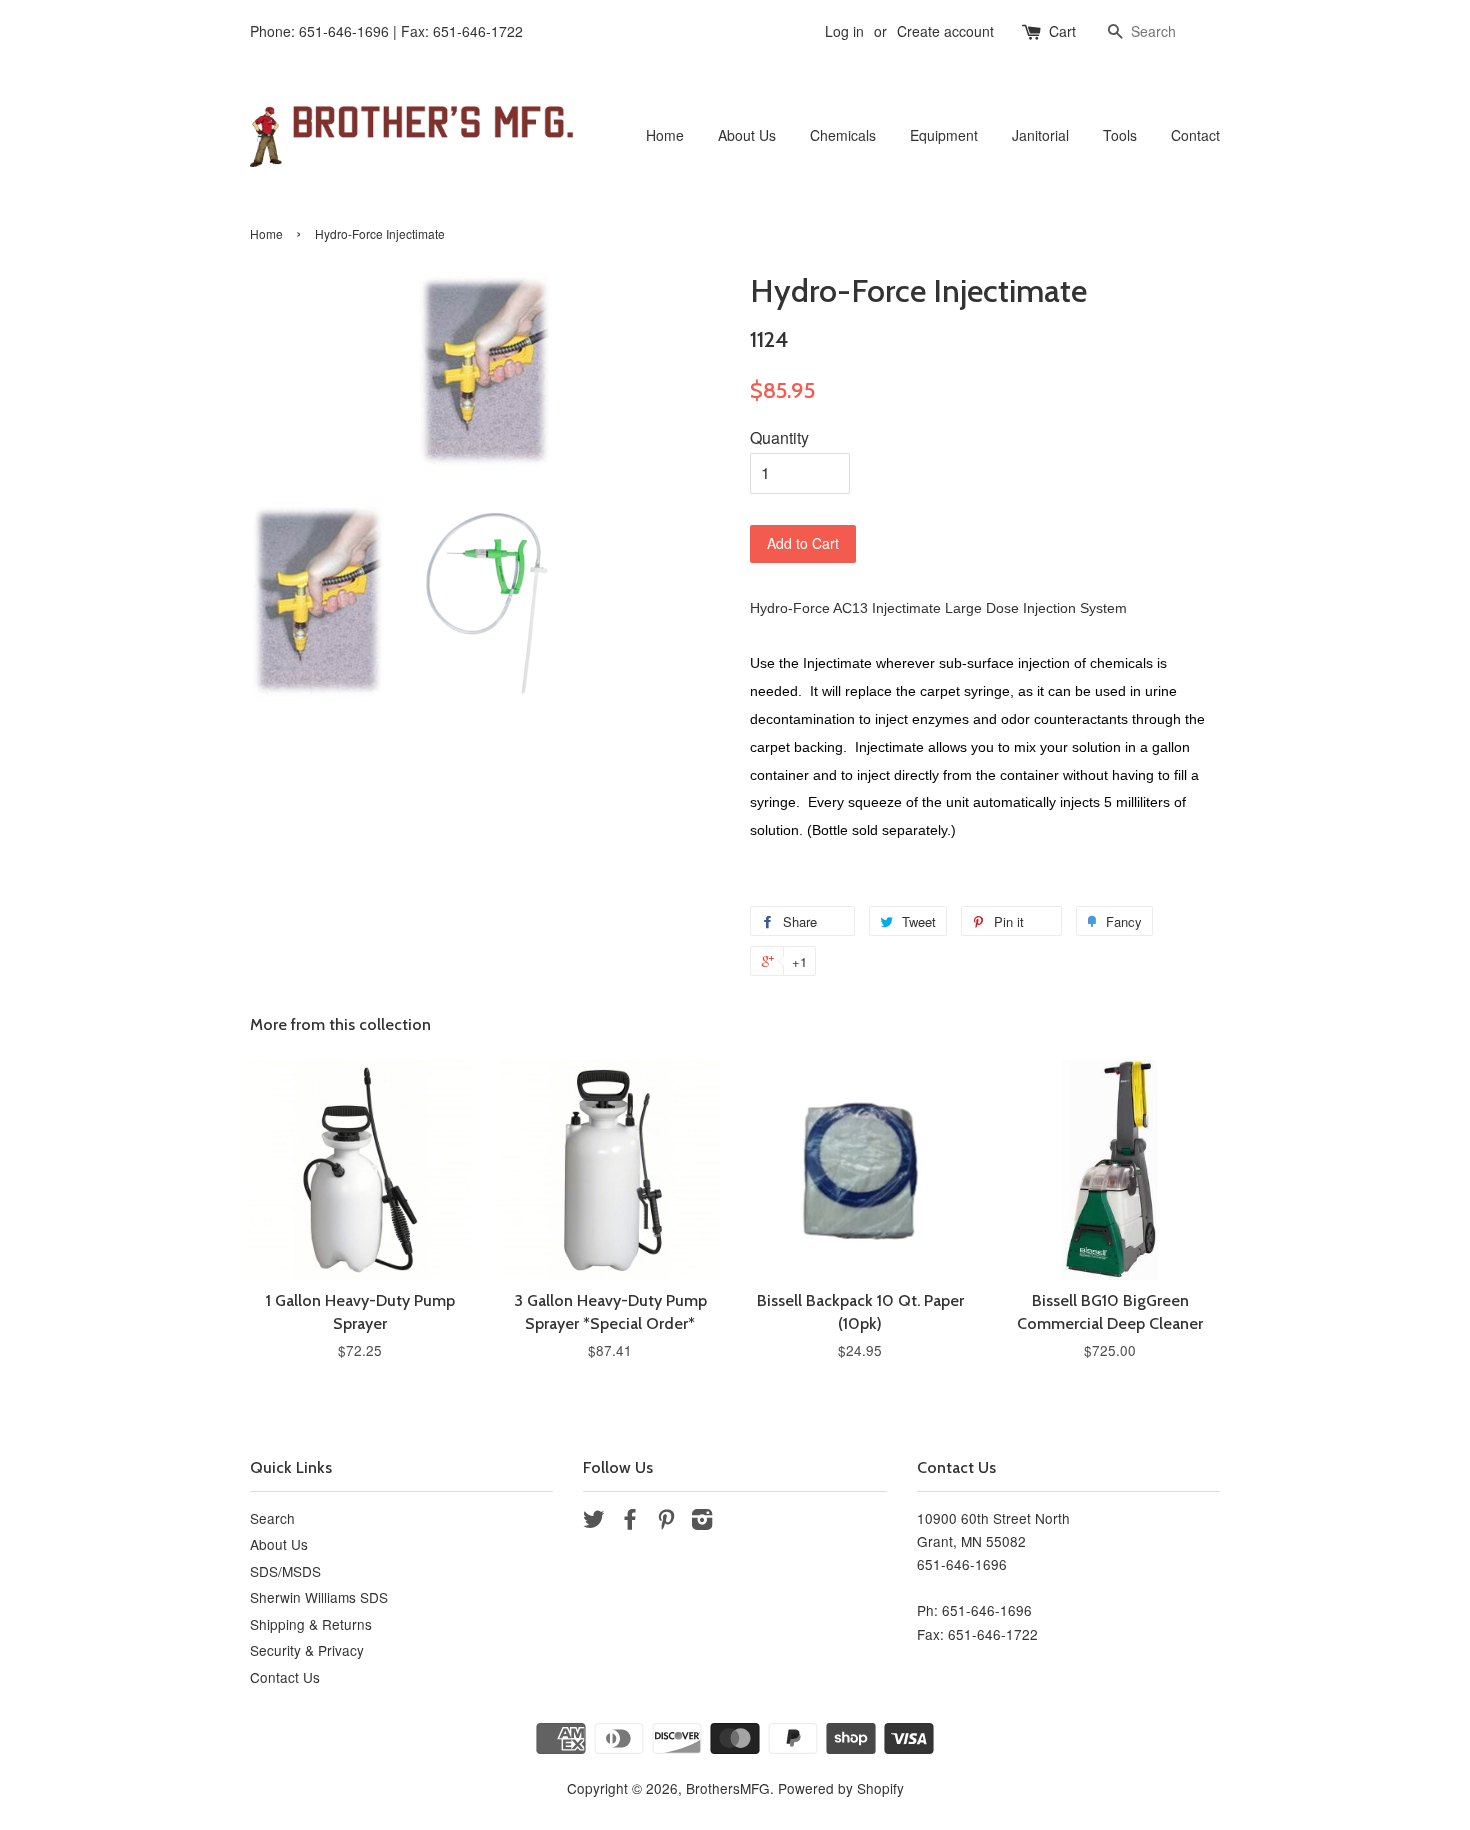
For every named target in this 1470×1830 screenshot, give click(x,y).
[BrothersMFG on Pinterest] (666, 1522)
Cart (1062, 31)
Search (272, 1518)
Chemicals (843, 135)
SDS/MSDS (285, 1571)
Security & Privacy (307, 1650)
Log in (844, 31)
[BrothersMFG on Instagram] (702, 1522)
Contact (1195, 135)
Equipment (944, 135)
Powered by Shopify (841, 1788)
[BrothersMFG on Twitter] (594, 1522)
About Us (747, 135)
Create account (945, 31)
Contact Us (285, 1677)
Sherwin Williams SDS (319, 1597)
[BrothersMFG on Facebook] (630, 1522)
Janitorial (1040, 135)
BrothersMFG (728, 1788)
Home (665, 135)
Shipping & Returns (311, 1624)
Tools (1120, 135)
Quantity (779, 437)
